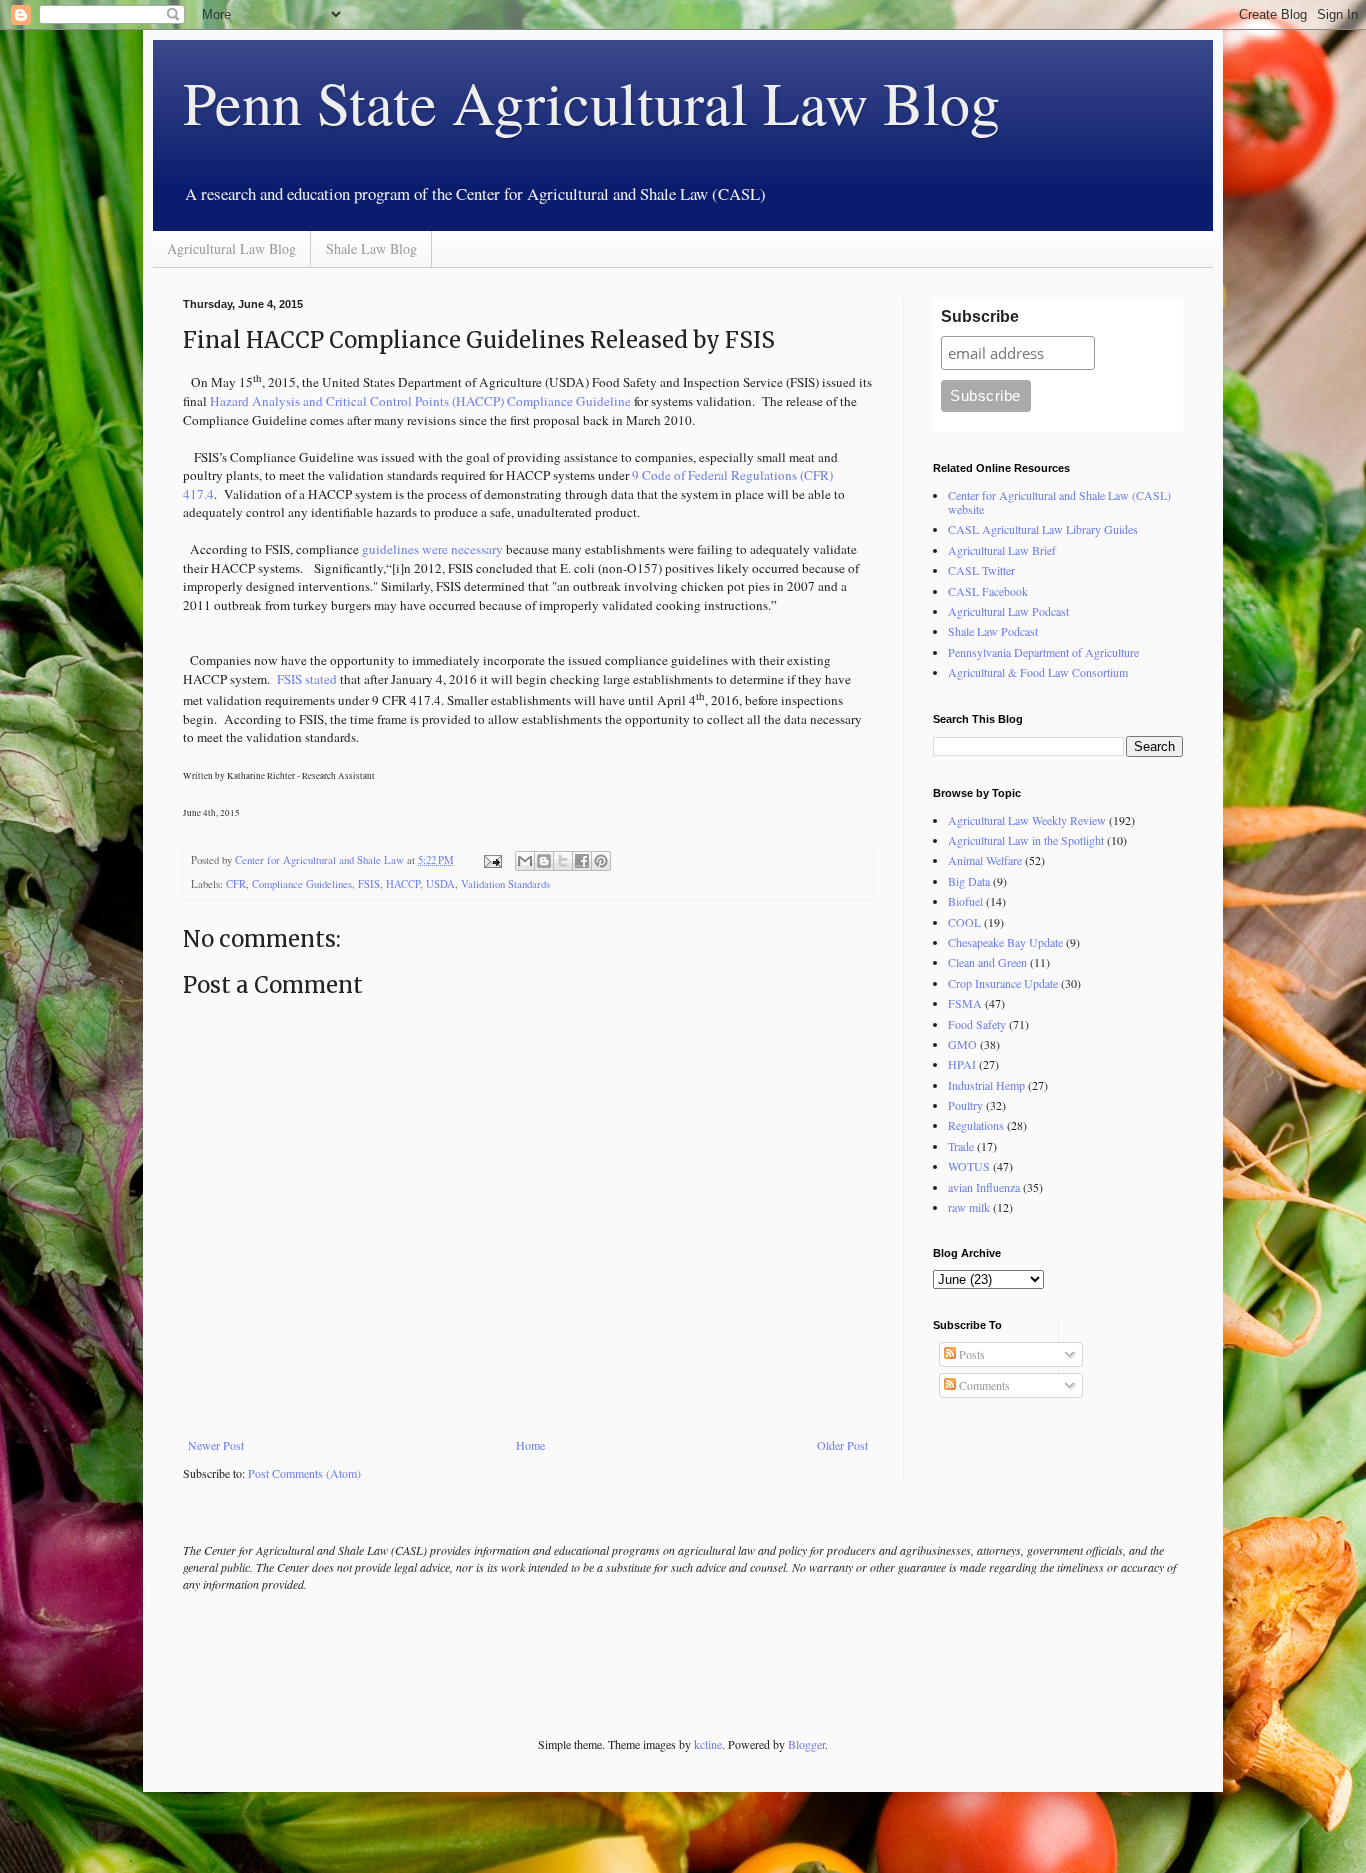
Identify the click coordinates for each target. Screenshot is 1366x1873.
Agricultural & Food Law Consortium (1038, 672)
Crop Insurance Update (1003, 983)
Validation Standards (505, 884)
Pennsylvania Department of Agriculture (1043, 652)
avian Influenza (984, 1187)
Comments (983, 1385)
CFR (236, 884)
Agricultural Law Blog (231, 248)
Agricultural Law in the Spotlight (1026, 840)
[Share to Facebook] (582, 861)
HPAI (962, 1064)
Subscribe (980, 316)
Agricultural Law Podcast (1008, 611)
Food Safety (977, 1024)
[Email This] (525, 861)
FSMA (965, 1003)
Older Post (842, 1445)
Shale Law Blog (371, 248)
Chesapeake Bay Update (1005, 942)
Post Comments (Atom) (304, 1473)
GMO (962, 1044)
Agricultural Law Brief (1002, 550)
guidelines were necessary (432, 549)
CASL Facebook (988, 591)
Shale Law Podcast (993, 631)
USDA (440, 884)
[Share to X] (563, 861)
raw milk (969, 1207)
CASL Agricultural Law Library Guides (1043, 529)
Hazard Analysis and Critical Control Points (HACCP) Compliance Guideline (420, 401)
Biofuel (965, 901)
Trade (961, 1146)
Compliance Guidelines (302, 884)
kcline (708, 1744)
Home (530, 1445)
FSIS (369, 884)
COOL (964, 922)
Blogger (806, 1744)
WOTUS (969, 1166)
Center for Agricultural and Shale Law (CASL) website (1059, 502)
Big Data (969, 881)
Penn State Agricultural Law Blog (591, 102)
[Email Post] (492, 860)
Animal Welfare (985, 860)
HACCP (403, 884)
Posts (970, 1354)
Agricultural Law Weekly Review (1027, 820)
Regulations (976, 1125)
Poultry (965, 1105)
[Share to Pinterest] (601, 861)
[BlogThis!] (544, 861)
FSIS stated (307, 679)
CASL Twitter (981, 570)
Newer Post (216, 1445)
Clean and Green (987, 962)
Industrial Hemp (986, 1085)
